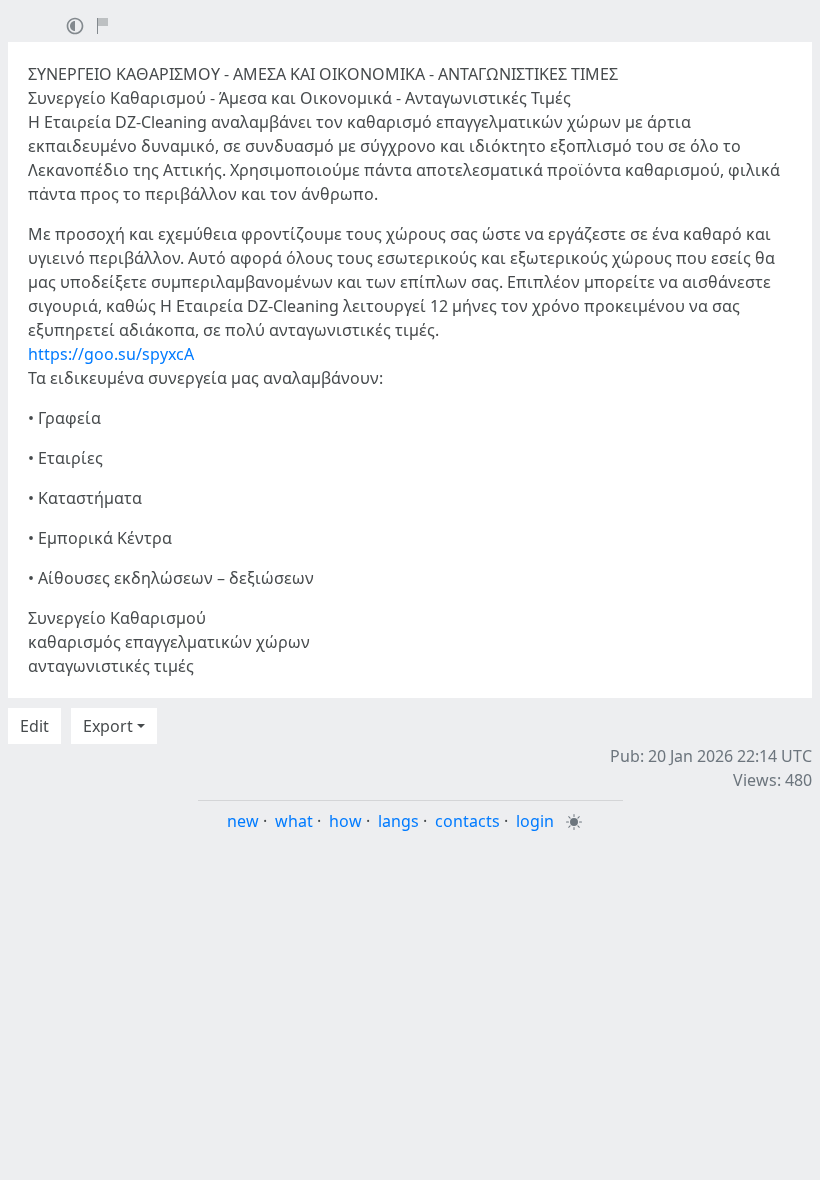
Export (108, 726)
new (243, 821)
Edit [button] (34, 726)
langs (398, 821)
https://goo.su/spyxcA (111, 354)
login (535, 821)
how (345, 821)
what (294, 821)
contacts (467, 821)
